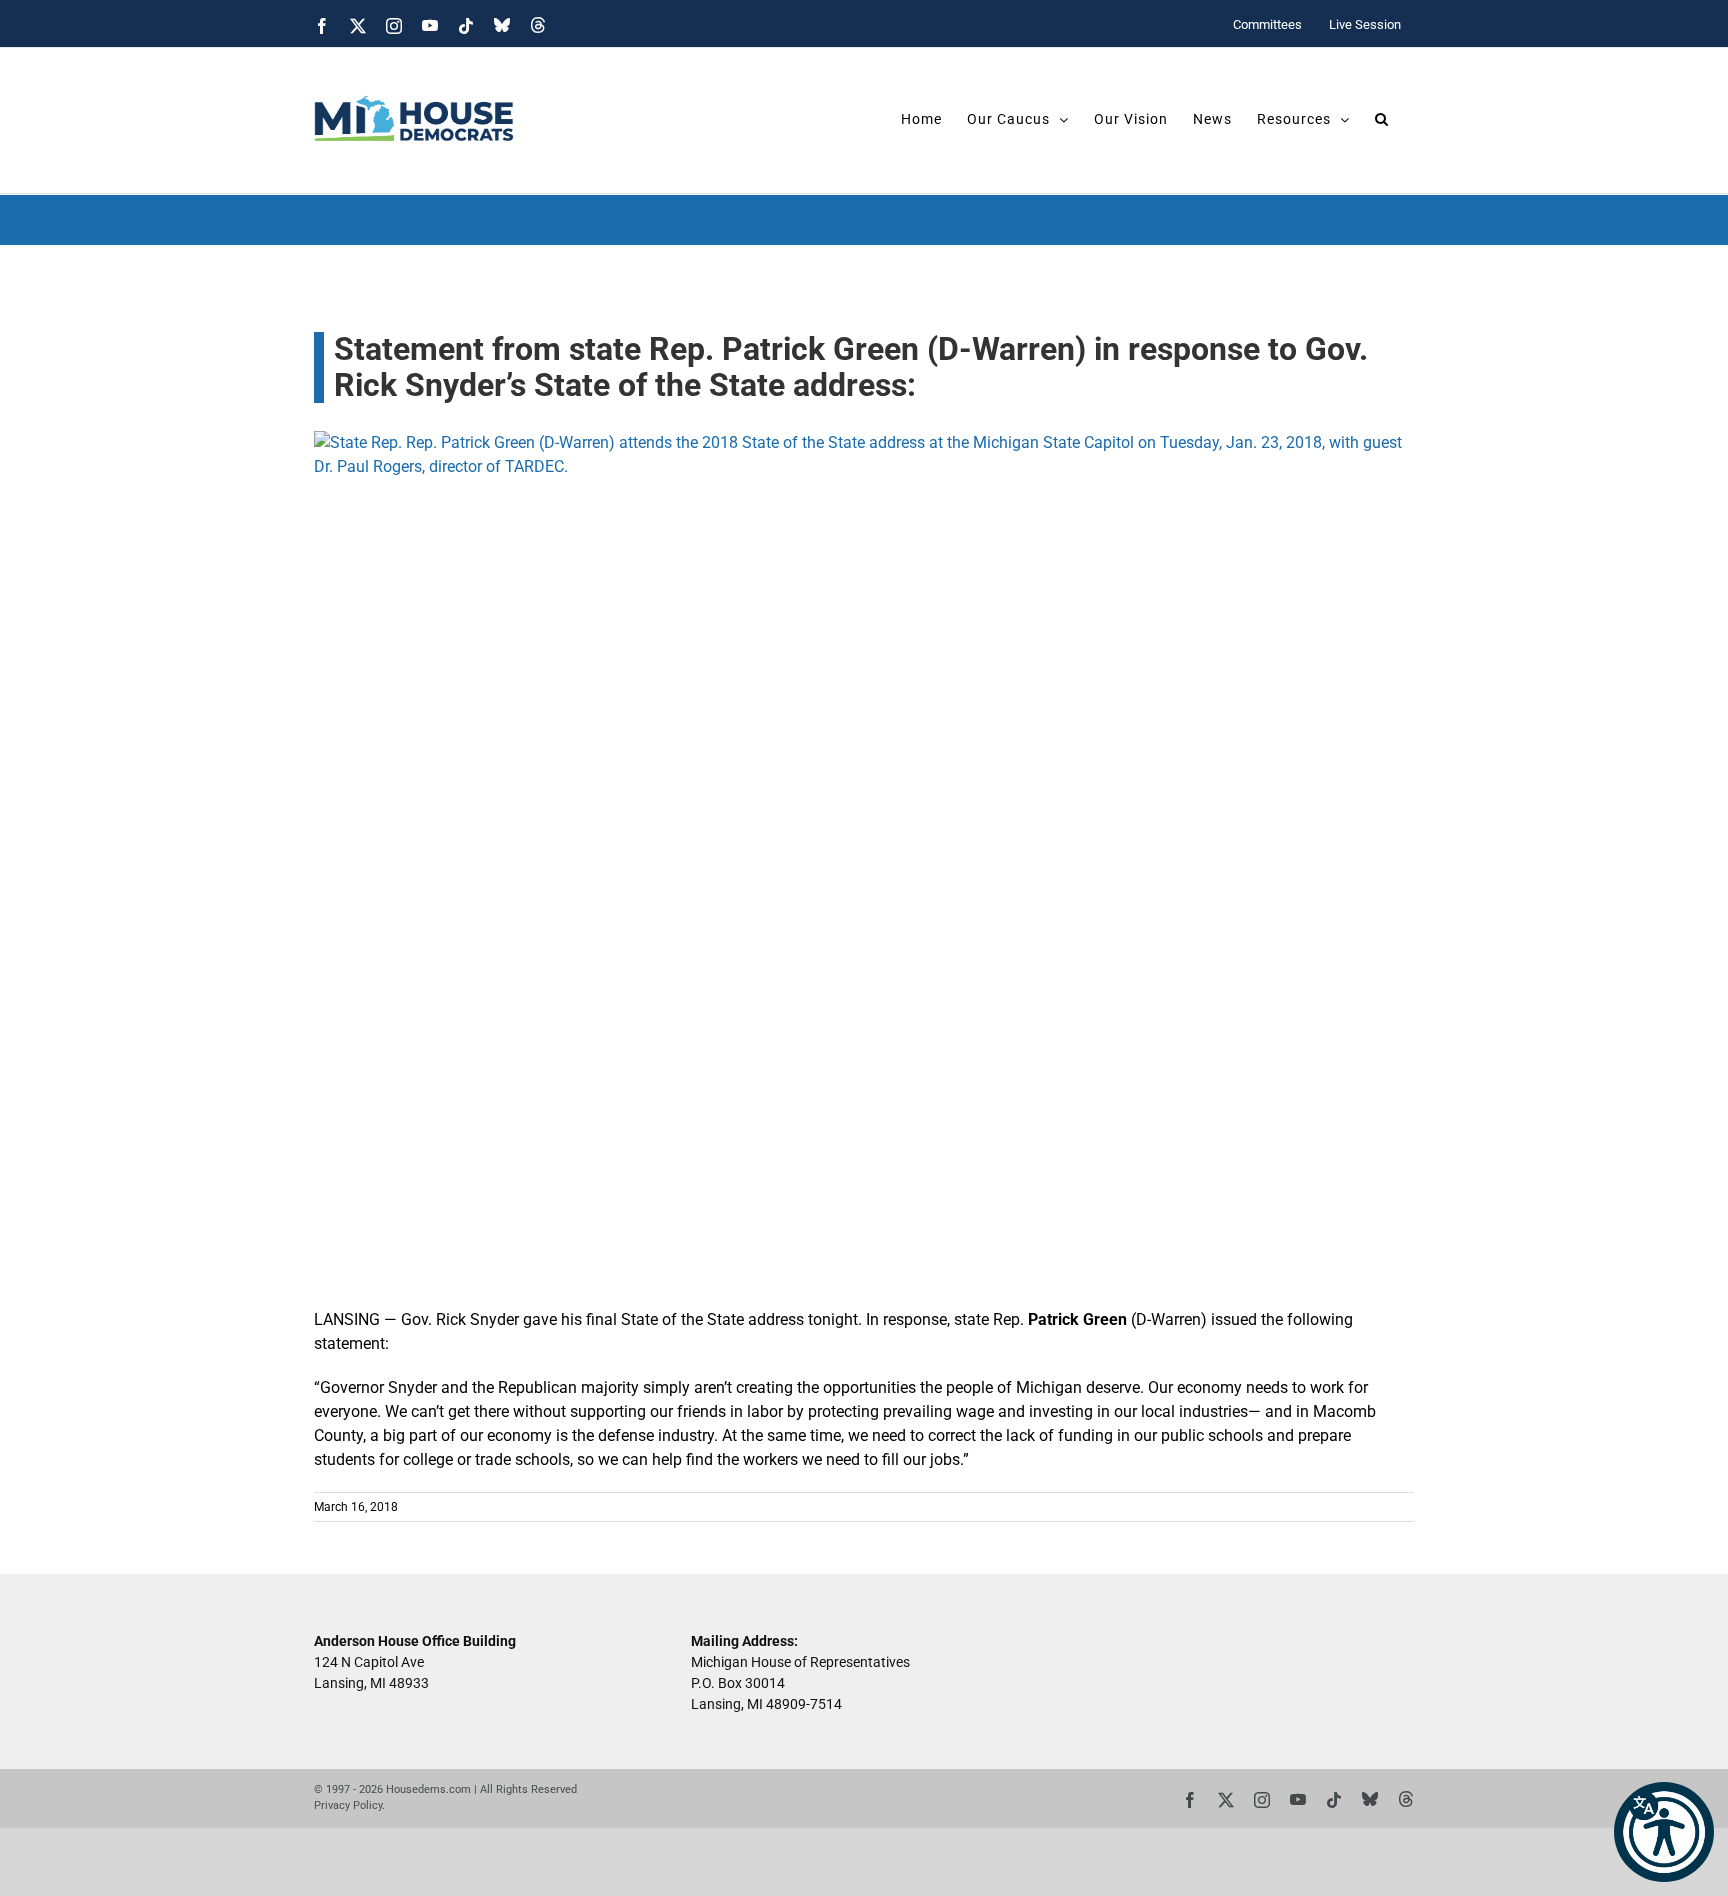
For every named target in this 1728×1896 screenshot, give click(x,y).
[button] (1664, 1832)
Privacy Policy (348, 1805)
